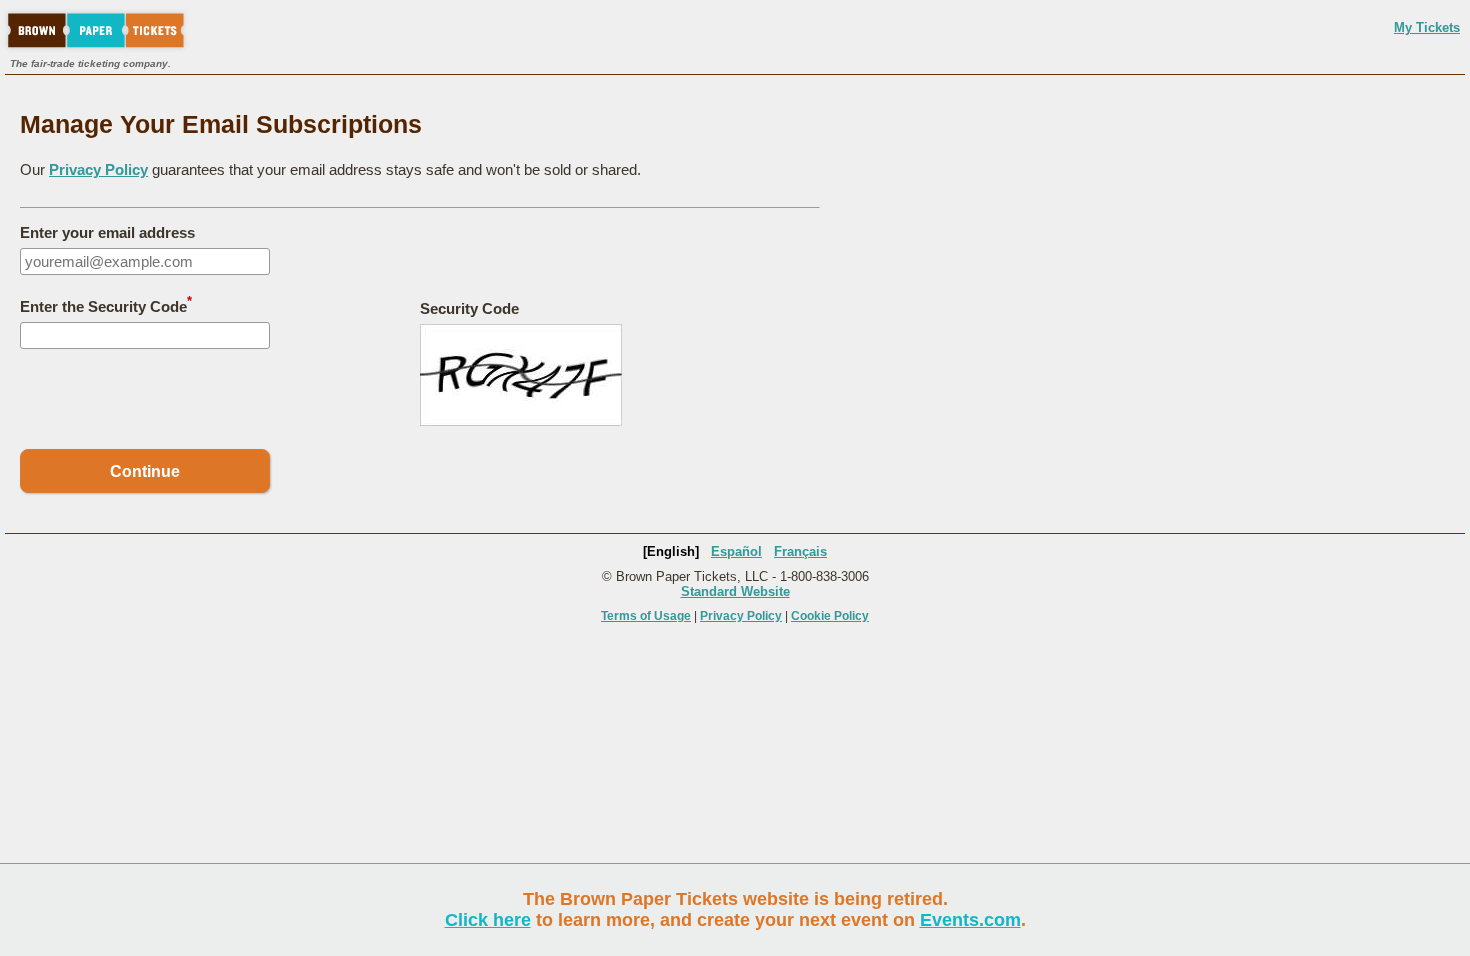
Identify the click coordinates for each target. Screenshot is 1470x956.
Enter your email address (107, 232)
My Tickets (1427, 27)
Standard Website (735, 591)
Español (736, 551)
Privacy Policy (98, 169)
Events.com (970, 920)
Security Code (469, 308)
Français (800, 551)
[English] (671, 551)
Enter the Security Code (106, 305)
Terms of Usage (646, 616)
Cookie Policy (830, 616)
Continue (145, 471)
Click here (488, 920)
